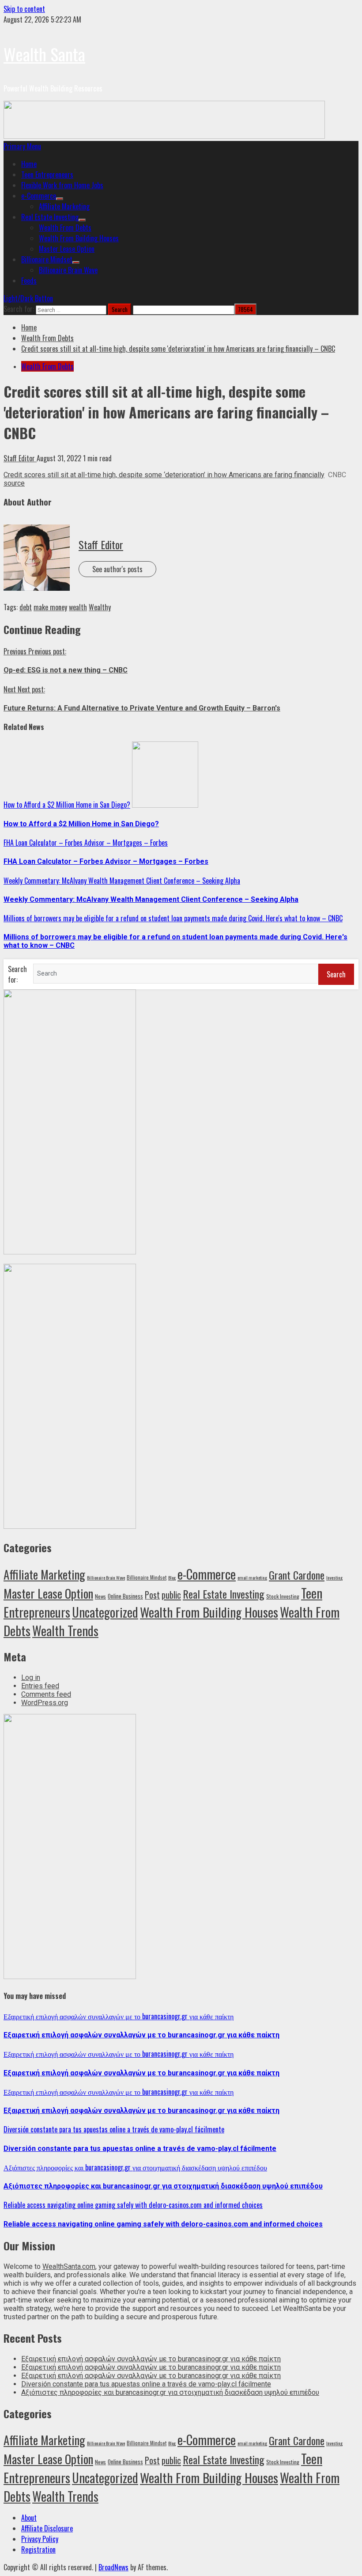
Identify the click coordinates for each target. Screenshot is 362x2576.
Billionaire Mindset (47, 259)
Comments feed (46, 1694)
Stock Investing (283, 1596)
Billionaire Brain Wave (68, 270)
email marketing (252, 1577)
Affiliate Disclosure (47, 2528)
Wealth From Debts (65, 228)
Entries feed (40, 1686)
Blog (172, 1577)
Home (29, 164)
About (29, 2518)
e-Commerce (39, 196)
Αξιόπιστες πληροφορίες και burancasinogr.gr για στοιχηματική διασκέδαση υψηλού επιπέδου (135, 2167)
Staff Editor (20, 458)
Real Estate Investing (50, 217)
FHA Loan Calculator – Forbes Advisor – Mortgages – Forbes (86, 843)
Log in (31, 1677)
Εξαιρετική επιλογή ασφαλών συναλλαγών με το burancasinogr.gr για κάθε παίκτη (119, 2016)
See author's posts (117, 569)
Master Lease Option (67, 249)
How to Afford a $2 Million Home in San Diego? (67, 805)
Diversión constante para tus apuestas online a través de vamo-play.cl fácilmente (114, 2129)
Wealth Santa (44, 54)
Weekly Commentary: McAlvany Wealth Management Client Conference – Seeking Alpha (122, 881)
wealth (78, 607)
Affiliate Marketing (64, 206)
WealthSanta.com (69, 2266)
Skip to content (24, 9)
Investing (334, 1577)
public (171, 1595)
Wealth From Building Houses (79, 238)
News (100, 1596)
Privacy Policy (40, 2539)
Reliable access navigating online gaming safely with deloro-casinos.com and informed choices (133, 2205)
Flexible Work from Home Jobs (62, 185)
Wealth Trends (65, 1630)
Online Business (125, 1596)
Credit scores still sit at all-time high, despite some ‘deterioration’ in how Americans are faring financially (164, 475)
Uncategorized (105, 1612)
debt (26, 607)
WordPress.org (45, 1703)
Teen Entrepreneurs (47, 175)
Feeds (29, 281)
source (14, 483)
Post (152, 1595)
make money (50, 607)
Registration (38, 2549)
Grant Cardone (297, 1575)
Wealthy (100, 607)
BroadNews (113, 2567)
